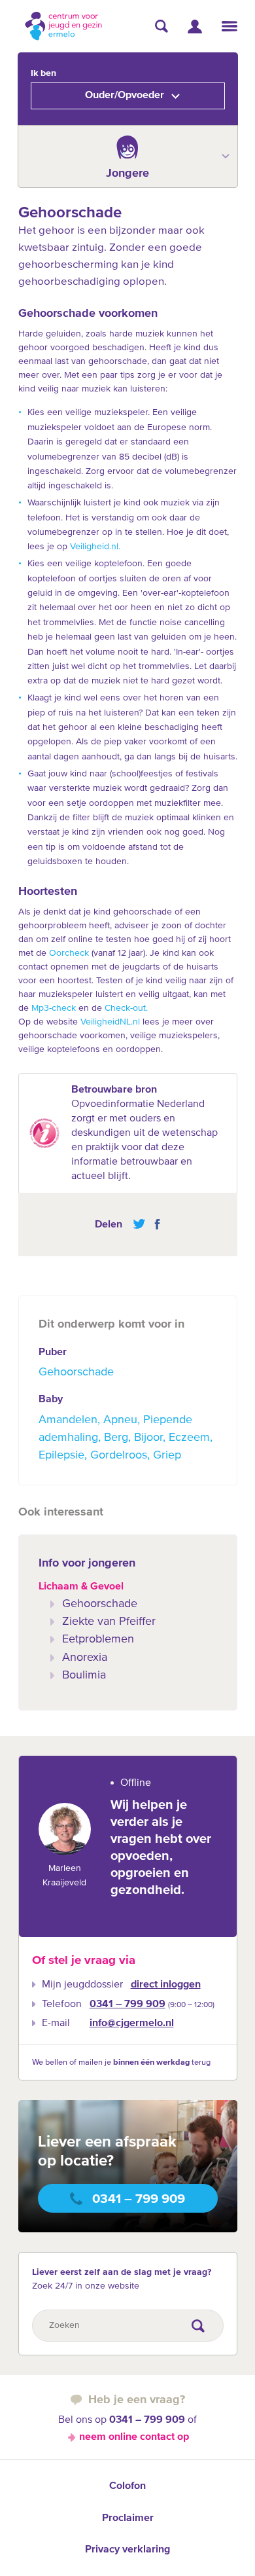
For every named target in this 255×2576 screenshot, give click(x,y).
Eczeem (189, 1438)
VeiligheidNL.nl (110, 1022)
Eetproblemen (98, 1639)
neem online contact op (134, 2437)
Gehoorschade (76, 1372)
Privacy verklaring (127, 2550)
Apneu (120, 1420)
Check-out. (126, 1008)
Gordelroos (119, 1455)
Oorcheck (69, 953)
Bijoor (148, 1438)
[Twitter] (139, 1224)
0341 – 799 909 (127, 2005)
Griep (167, 1455)
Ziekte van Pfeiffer (109, 1622)
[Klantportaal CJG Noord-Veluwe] (195, 27)
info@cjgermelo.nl (132, 2023)
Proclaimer (128, 2518)
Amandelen (68, 1420)
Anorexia (85, 1658)
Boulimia (84, 1675)
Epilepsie (61, 1455)
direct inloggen (166, 1985)
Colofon (127, 2486)
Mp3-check (55, 1008)
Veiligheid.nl (94, 547)
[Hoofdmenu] (229, 26)
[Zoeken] (161, 26)
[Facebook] (154, 1224)
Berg (116, 1438)
